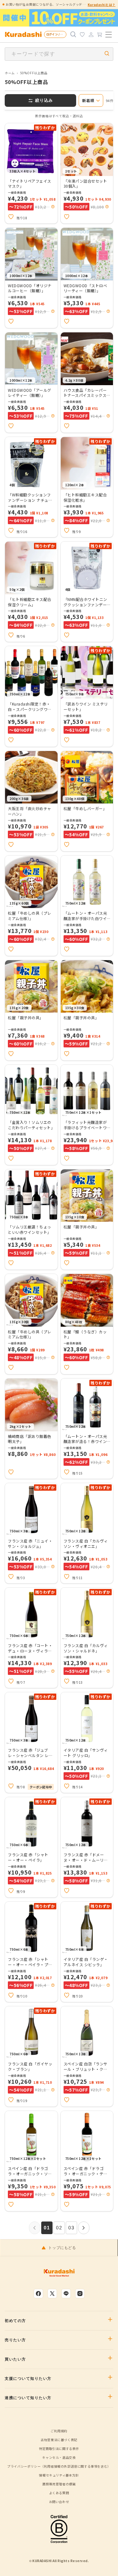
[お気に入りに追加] (11, 217)
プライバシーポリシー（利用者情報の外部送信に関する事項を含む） (59, 2466)
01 (47, 2228)
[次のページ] (84, 2228)
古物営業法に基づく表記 (59, 2440)
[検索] (73, 34)
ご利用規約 (59, 2431)
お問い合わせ (59, 2502)
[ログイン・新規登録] (91, 34)
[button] (53, 207)
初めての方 (15, 2321)
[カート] (100, 34)
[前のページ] (35, 2228)
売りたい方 (15, 2340)
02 (59, 2228)
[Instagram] (80, 2294)
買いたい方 (15, 2359)
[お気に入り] (82, 34)
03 (71, 2228)
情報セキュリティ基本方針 (59, 2475)
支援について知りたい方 (28, 2379)
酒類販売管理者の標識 (59, 2484)
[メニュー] (109, 34)
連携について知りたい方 (28, 2398)
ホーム (10, 73)
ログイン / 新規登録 (56, 34)
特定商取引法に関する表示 (59, 2449)
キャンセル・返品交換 (59, 2457)
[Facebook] (38, 2294)
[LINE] (66, 2294)
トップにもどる (62, 2248)
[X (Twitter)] (52, 2294)
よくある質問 (59, 2493)
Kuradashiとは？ (102, 5)
